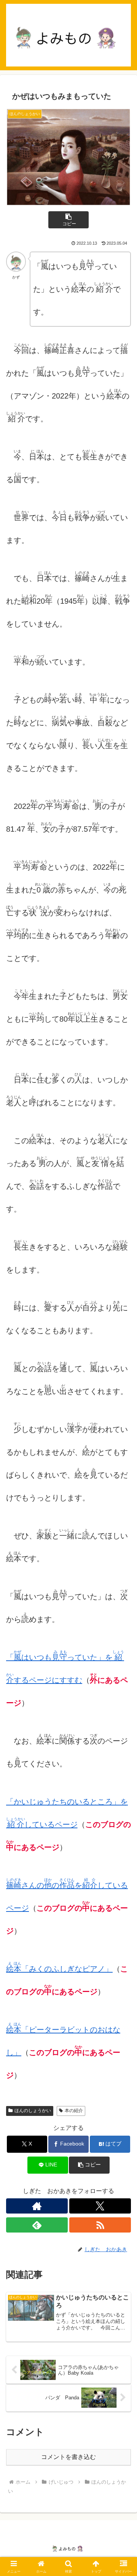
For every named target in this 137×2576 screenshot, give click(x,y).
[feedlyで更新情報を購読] (37, 2225)
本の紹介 (74, 2111)
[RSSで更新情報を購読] (100, 2225)
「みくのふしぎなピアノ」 (59, 1969)
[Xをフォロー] (100, 2206)
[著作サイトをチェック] (37, 2206)
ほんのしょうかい (33, 2111)
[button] (69, 220)
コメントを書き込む (68, 2457)
